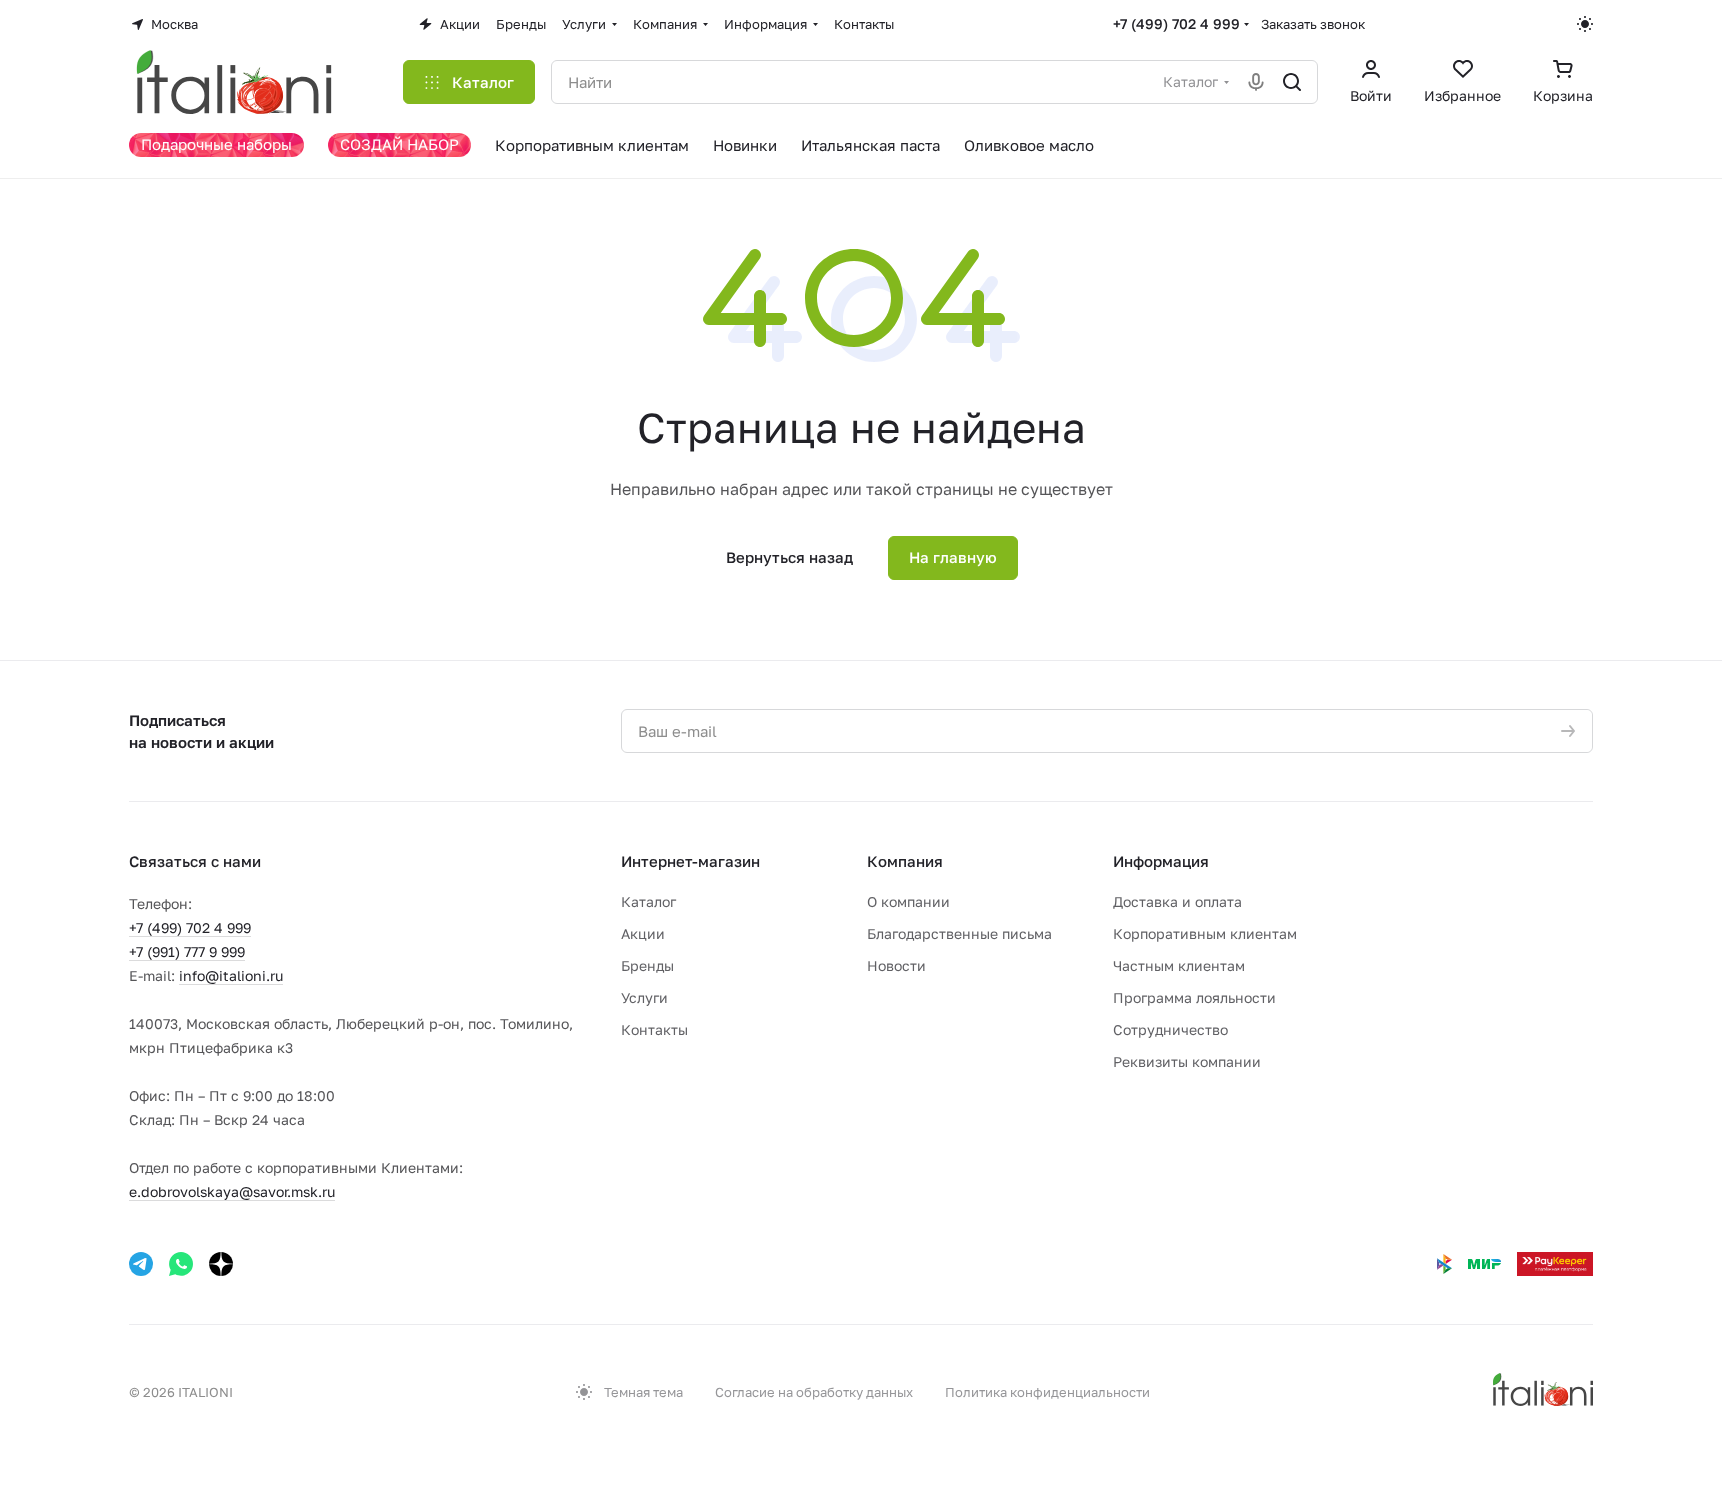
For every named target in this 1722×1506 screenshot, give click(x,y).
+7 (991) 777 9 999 (187, 951)
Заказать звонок (1313, 24)
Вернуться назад (789, 557)
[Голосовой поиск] (1256, 82)
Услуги (644, 997)
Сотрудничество (1170, 1029)
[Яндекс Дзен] (221, 1264)
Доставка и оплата (1177, 901)
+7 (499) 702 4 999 (1176, 23)
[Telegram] (141, 1264)
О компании (908, 901)
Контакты (654, 1029)
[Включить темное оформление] (1585, 24)
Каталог (648, 901)
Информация (1161, 861)
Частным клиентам (1179, 965)
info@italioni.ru (231, 975)
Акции (643, 933)
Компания (905, 861)
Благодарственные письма (959, 933)
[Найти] (1292, 82)
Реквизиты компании (1187, 1061)
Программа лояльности (1194, 997)
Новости (896, 965)
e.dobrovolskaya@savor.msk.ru (232, 1191)
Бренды (647, 965)
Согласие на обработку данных (814, 1392)
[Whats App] (181, 1264)
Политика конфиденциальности (1047, 1392)
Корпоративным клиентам (1205, 933)
